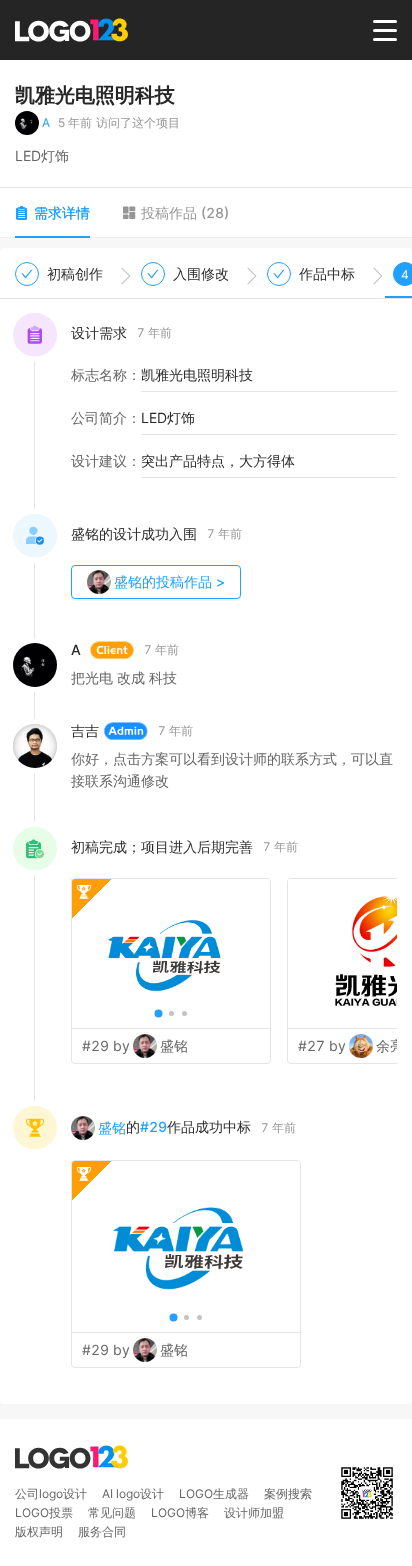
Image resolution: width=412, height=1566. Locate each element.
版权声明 (39, 1531)
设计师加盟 (254, 1512)
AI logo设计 (133, 1493)
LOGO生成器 (214, 1493)
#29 (153, 1126)
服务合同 (102, 1531)
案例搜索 (288, 1493)
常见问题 (112, 1512)
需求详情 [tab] (62, 212)
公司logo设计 (51, 1493)
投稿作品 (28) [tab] (185, 212)
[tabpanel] (206, 826)
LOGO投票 (44, 1512)
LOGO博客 (180, 1512)
